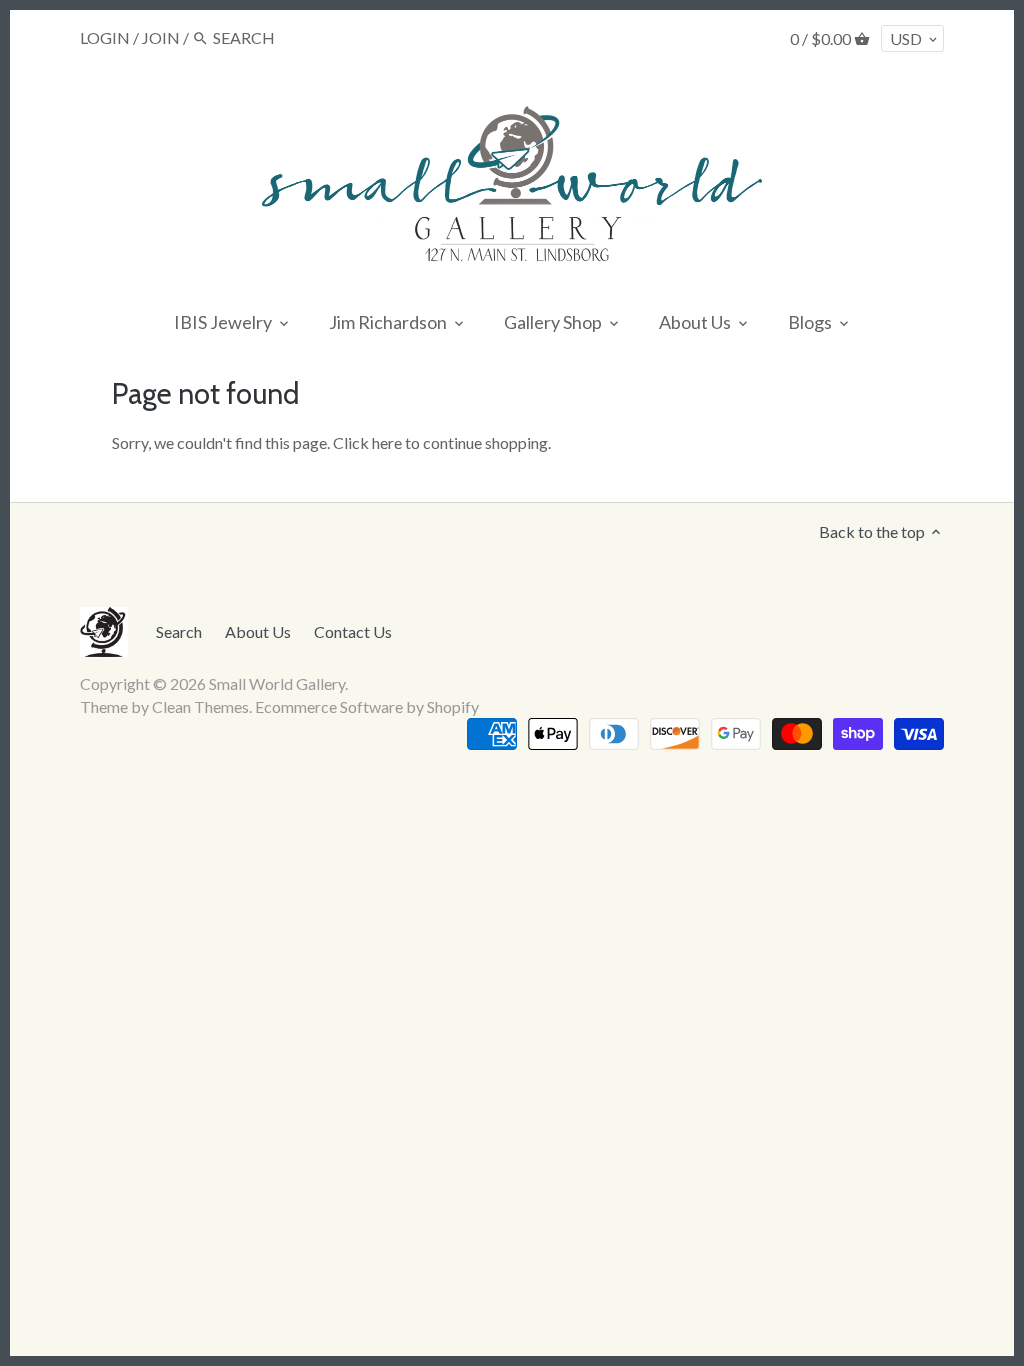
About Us (258, 631)
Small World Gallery (277, 683)
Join (161, 37)
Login (105, 37)
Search (179, 631)
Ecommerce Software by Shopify (367, 706)
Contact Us (353, 631)
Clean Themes (200, 706)
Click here (367, 442)
